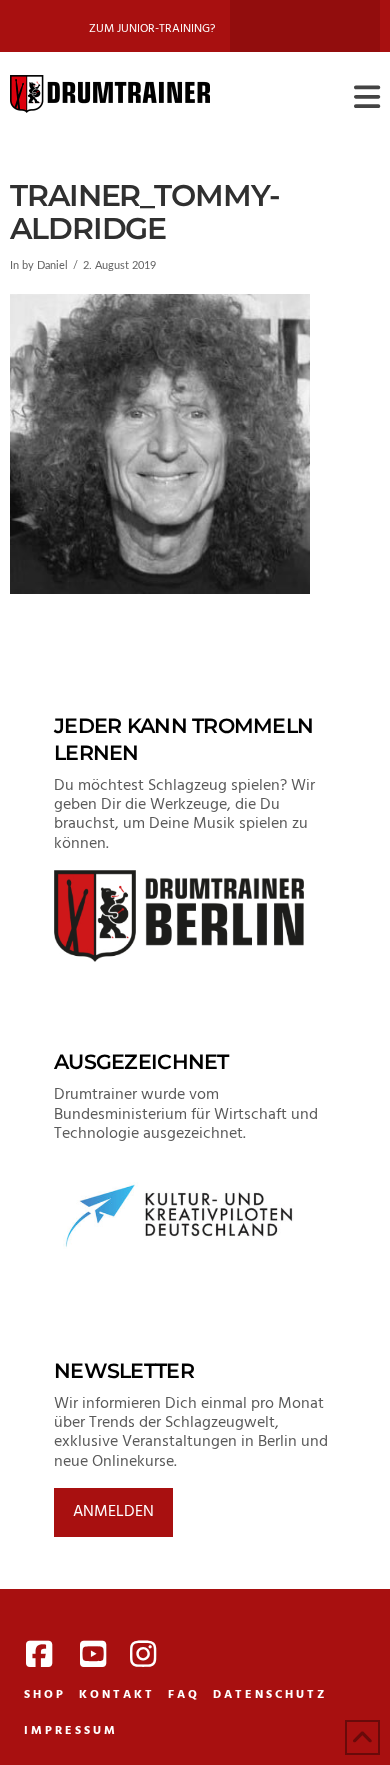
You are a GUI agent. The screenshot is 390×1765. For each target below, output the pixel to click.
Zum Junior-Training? (152, 29)
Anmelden (113, 1512)
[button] (367, 98)
